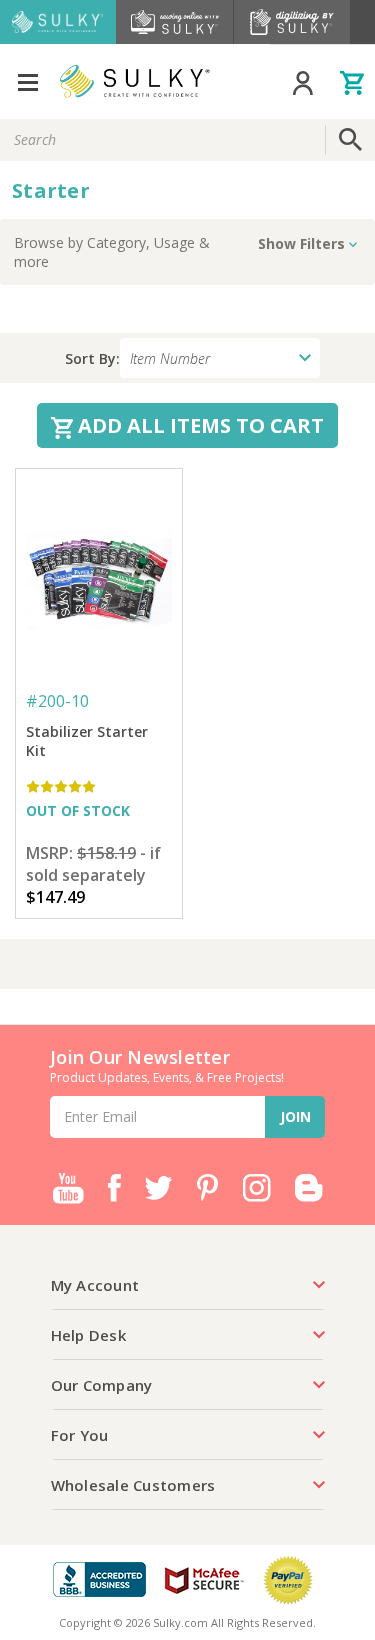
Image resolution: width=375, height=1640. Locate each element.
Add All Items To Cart (198, 425)
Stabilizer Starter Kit (87, 741)
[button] (187, 252)
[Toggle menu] (27, 81)
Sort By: (92, 358)
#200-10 (57, 701)
